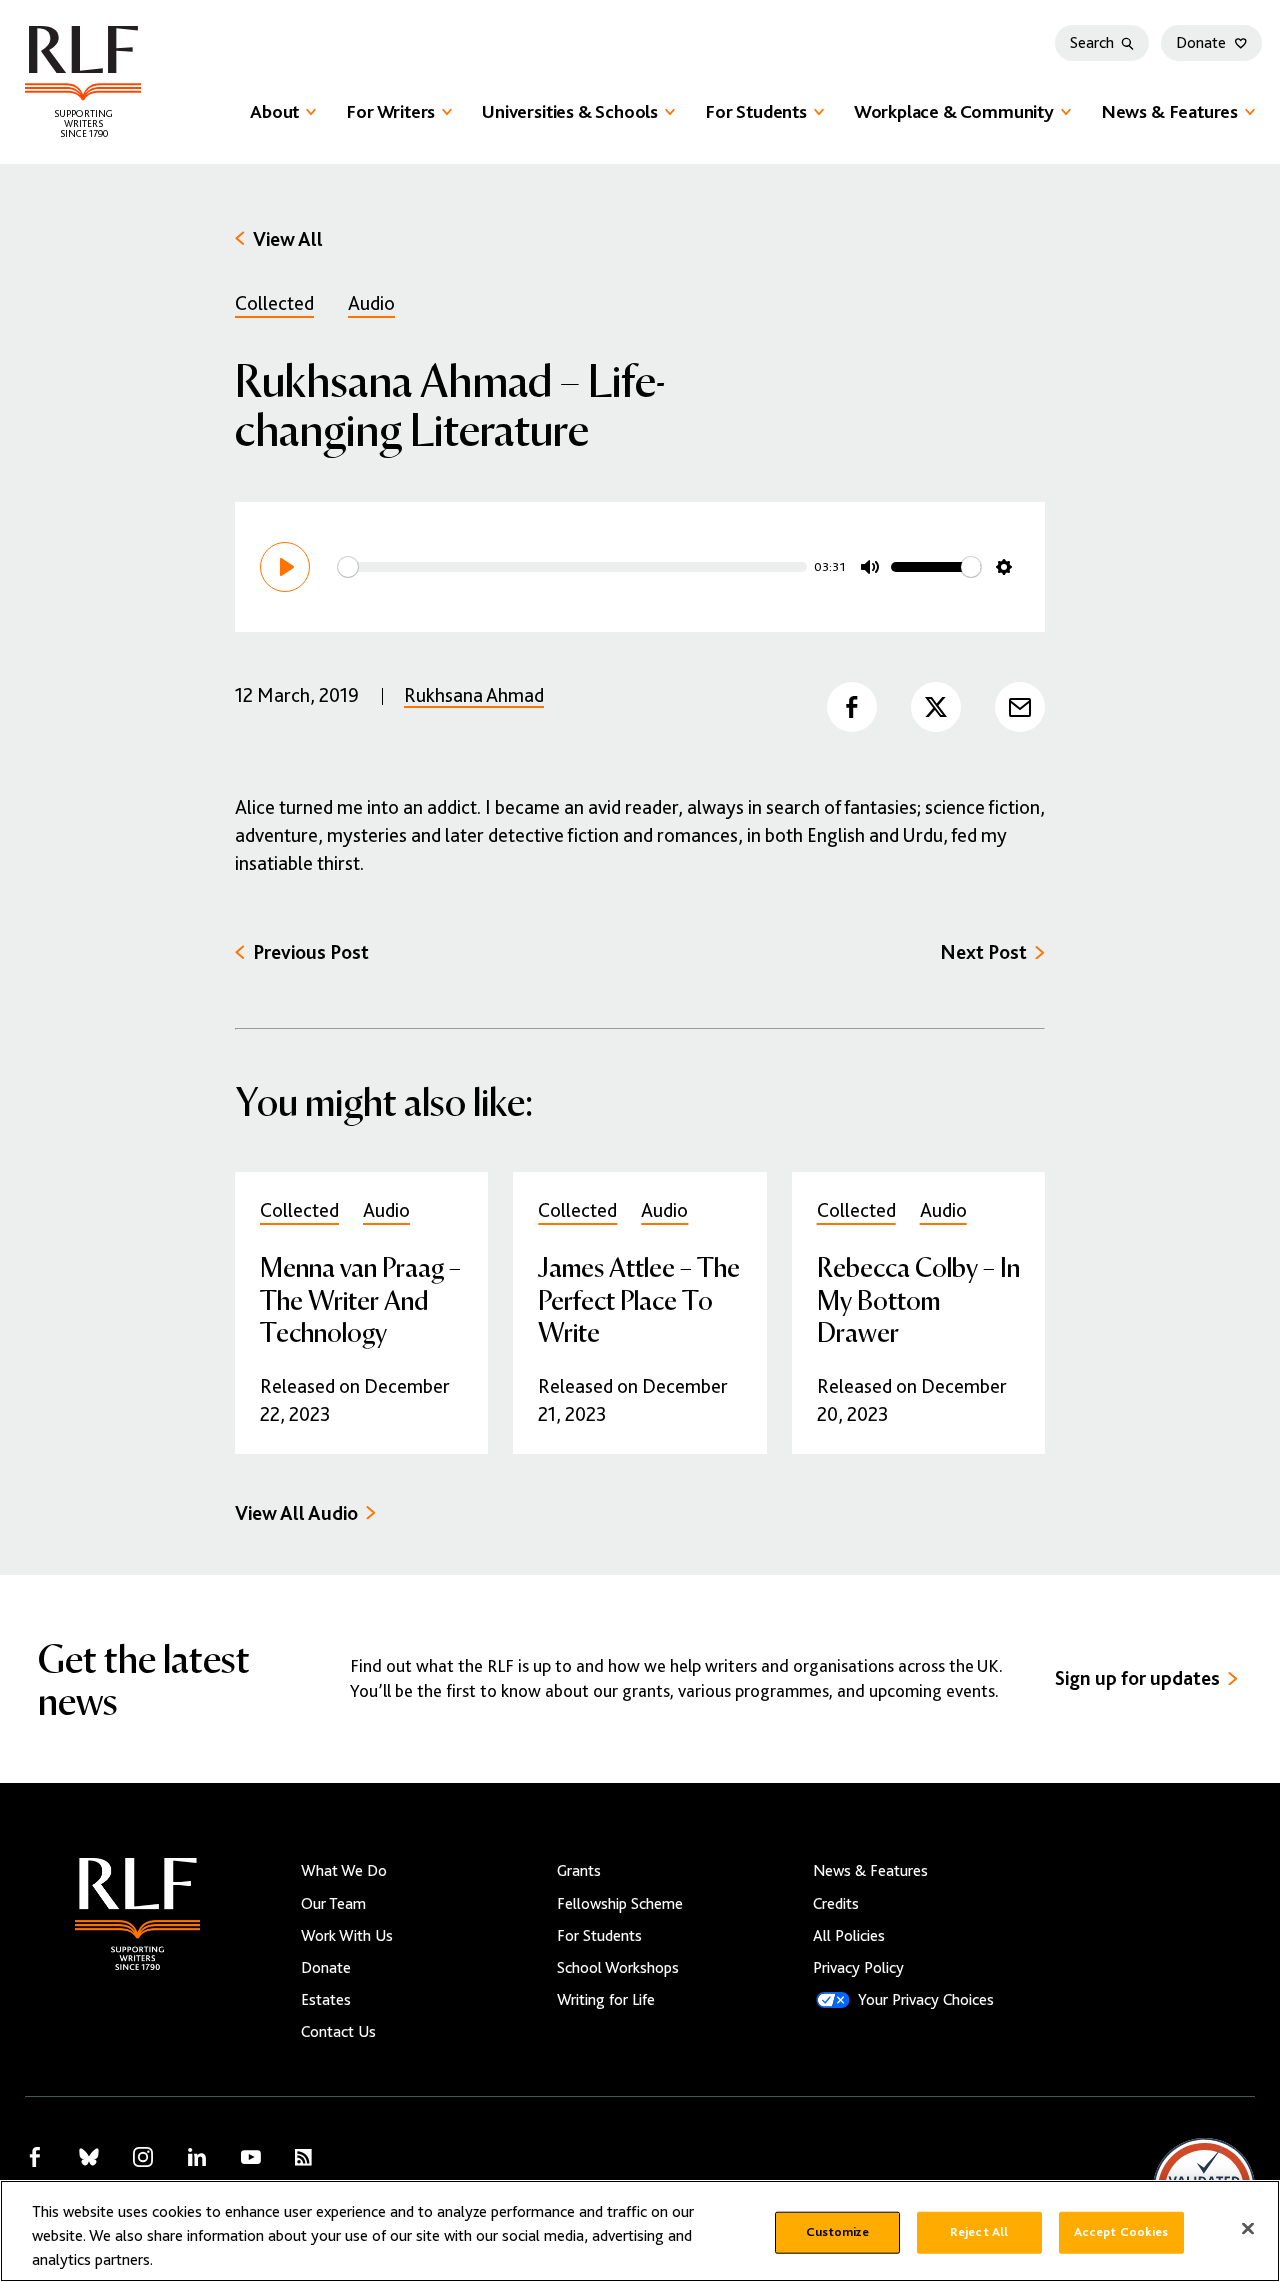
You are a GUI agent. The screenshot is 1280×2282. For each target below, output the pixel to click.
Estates (326, 2000)
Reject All (979, 2232)
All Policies (849, 1936)
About (274, 111)
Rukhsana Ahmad (474, 695)
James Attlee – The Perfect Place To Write (639, 1298)
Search (1092, 43)
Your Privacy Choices (926, 2000)
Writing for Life (606, 2000)
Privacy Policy (858, 1968)
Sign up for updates (1137, 1678)
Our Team (333, 1904)
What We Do (344, 1871)
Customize (837, 2232)
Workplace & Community (954, 111)
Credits (836, 1904)
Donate (1201, 43)
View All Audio (296, 1513)
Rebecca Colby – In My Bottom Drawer (918, 1298)
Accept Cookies (1121, 2232)
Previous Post (311, 952)
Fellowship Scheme (620, 1904)
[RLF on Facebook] (35, 2157)
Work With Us (347, 1936)
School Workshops (618, 1968)
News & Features (1169, 111)
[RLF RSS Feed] (303, 2157)
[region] (640, 2231)
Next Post (983, 952)
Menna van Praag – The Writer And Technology (360, 1298)
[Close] (1248, 2229)
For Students (756, 111)
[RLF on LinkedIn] (197, 2157)
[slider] (572, 567)
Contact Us (338, 2032)
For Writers (390, 111)
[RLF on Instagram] (143, 2157)
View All (288, 239)
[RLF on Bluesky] (89, 2157)
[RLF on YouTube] (251, 2157)
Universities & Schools (570, 111)
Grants (579, 1871)
